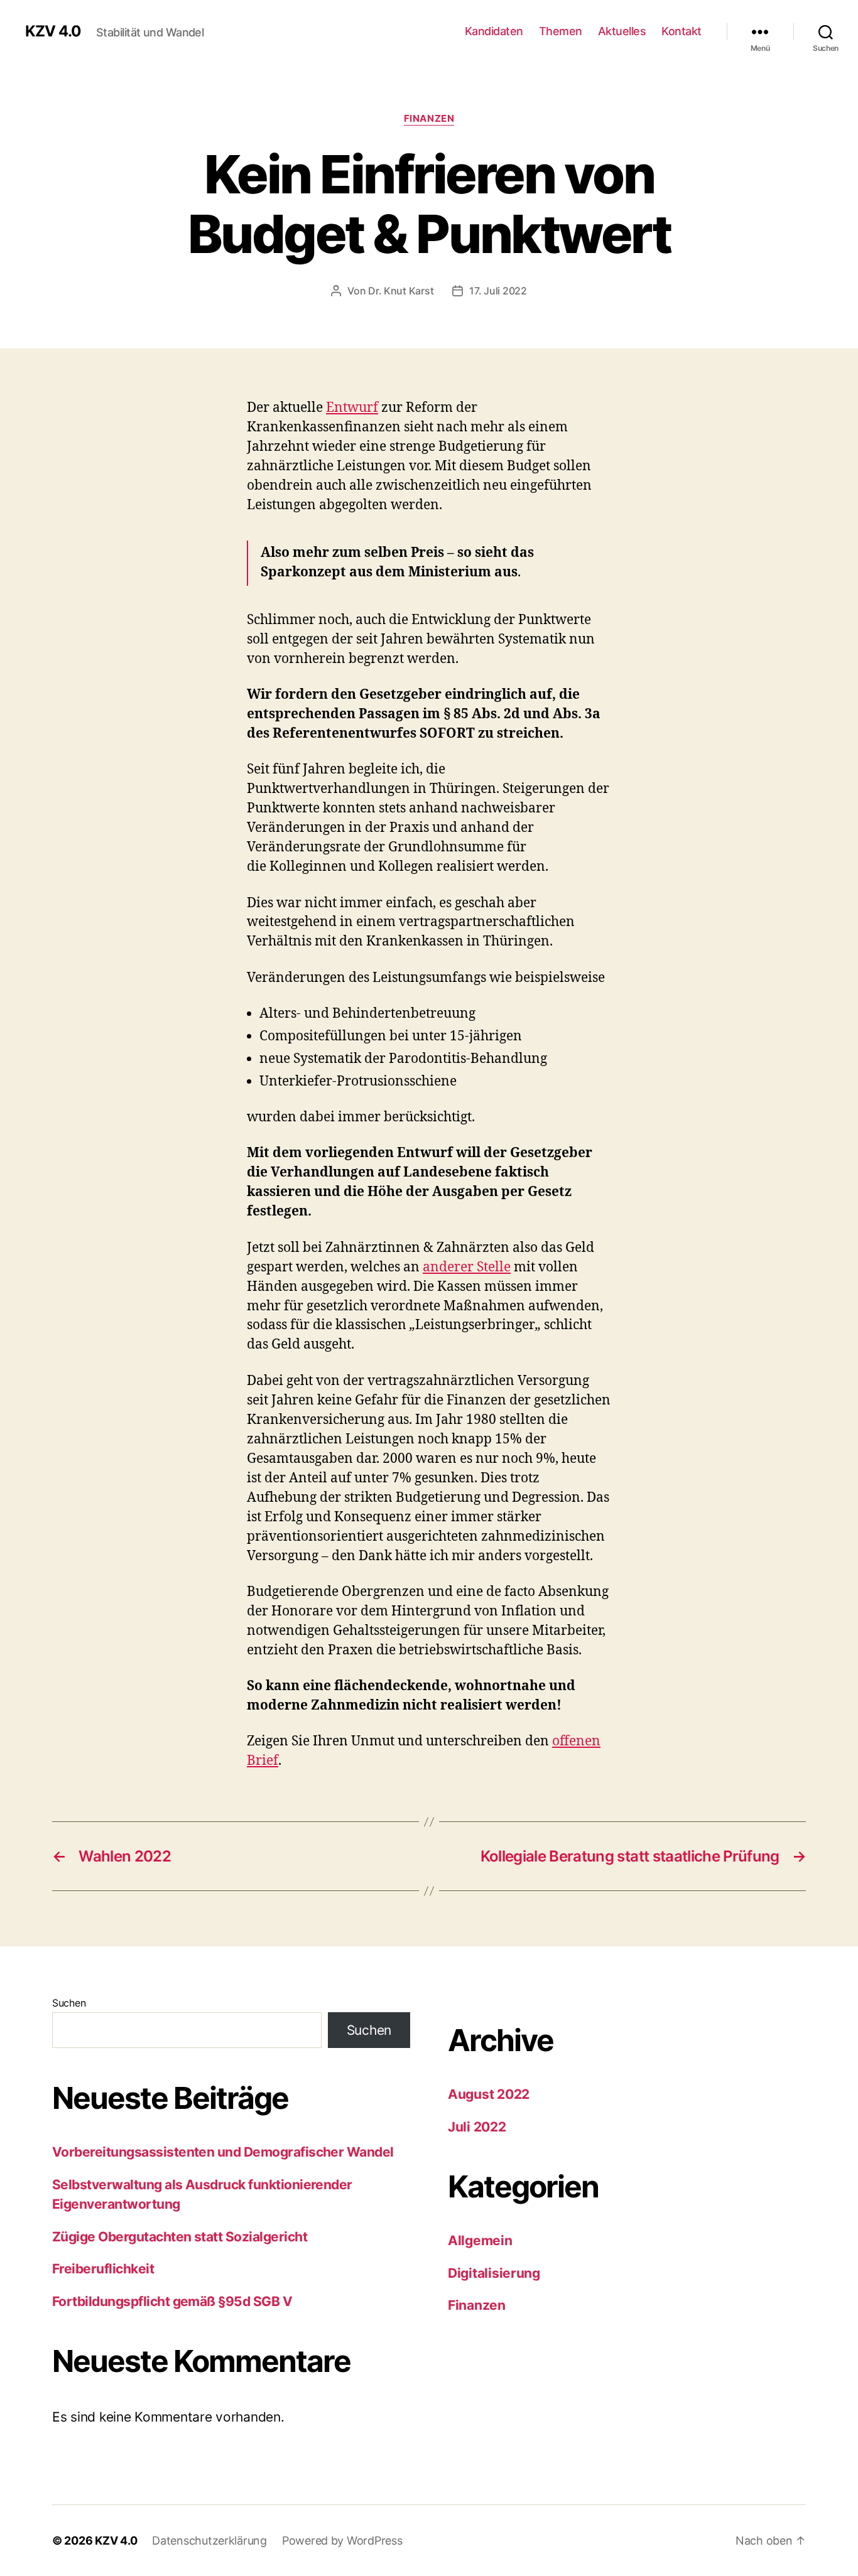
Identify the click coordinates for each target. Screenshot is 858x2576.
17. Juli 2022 (498, 291)
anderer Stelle (467, 1267)
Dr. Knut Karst (401, 291)
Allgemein (480, 2240)
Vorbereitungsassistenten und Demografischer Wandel (223, 2152)
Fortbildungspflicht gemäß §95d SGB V (172, 2301)
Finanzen (429, 119)
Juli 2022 (477, 2127)
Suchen (69, 2003)
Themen (561, 31)
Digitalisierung (494, 2273)
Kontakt (682, 31)
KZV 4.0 (53, 31)
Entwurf (352, 408)
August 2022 (489, 2094)
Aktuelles (622, 31)
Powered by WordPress (342, 2541)
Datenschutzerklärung (209, 2541)
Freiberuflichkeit (103, 2269)
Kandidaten (494, 31)
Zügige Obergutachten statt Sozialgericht (180, 2237)
